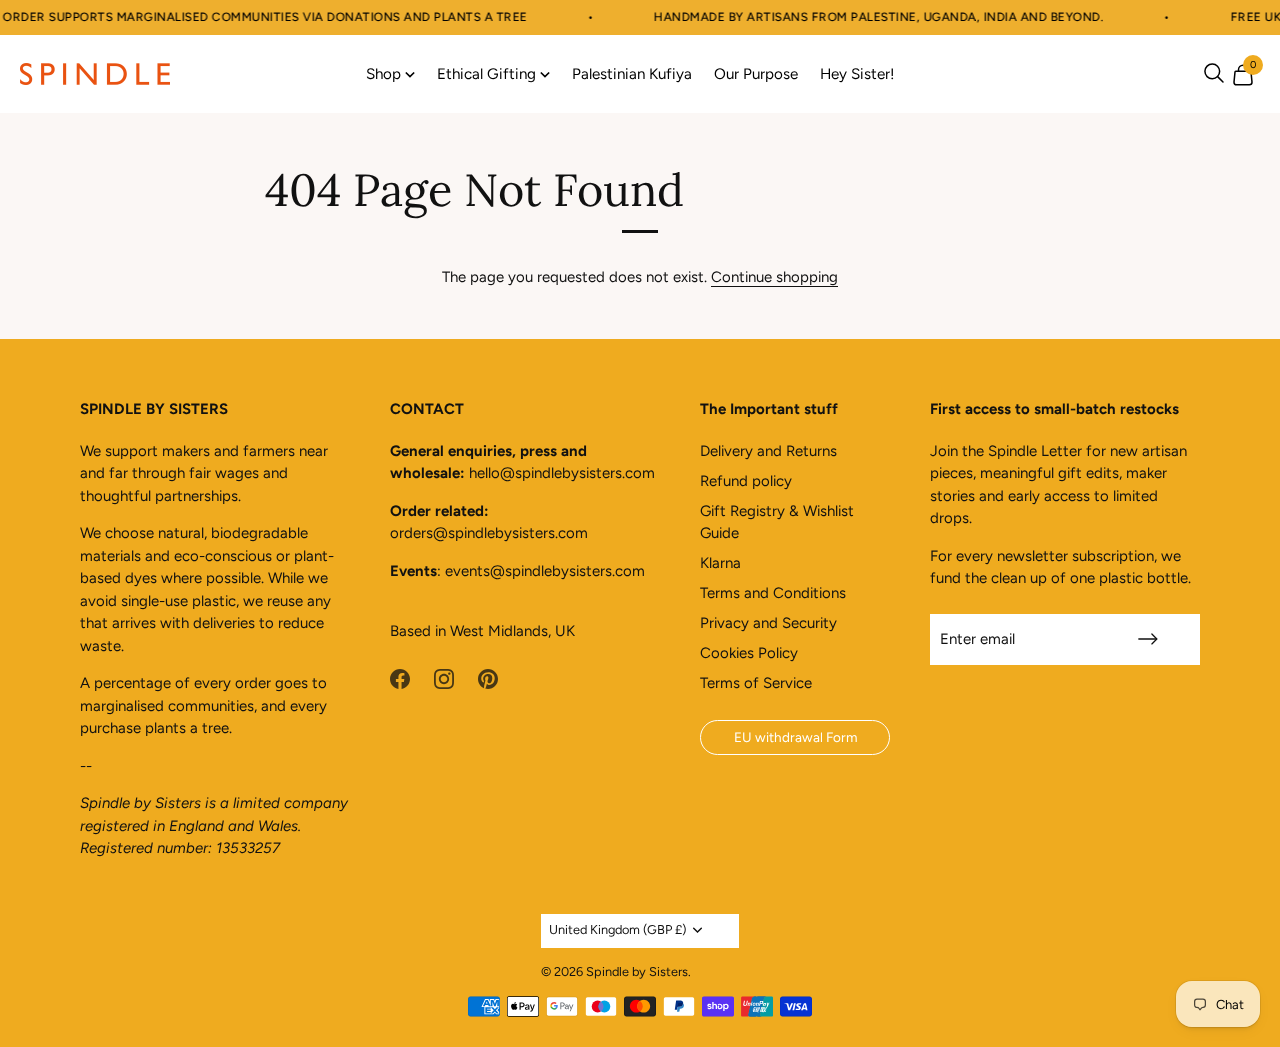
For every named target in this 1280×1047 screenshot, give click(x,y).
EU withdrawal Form (795, 737)
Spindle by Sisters (637, 971)
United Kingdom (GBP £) (617, 929)
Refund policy (746, 481)
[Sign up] (1148, 639)
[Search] (1214, 73)
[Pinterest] (488, 677)
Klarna (720, 563)
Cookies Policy (749, 653)
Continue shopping (774, 277)
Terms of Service (756, 683)
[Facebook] (400, 677)
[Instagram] (444, 677)
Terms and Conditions (773, 593)
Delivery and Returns (768, 451)
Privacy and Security (768, 623)
